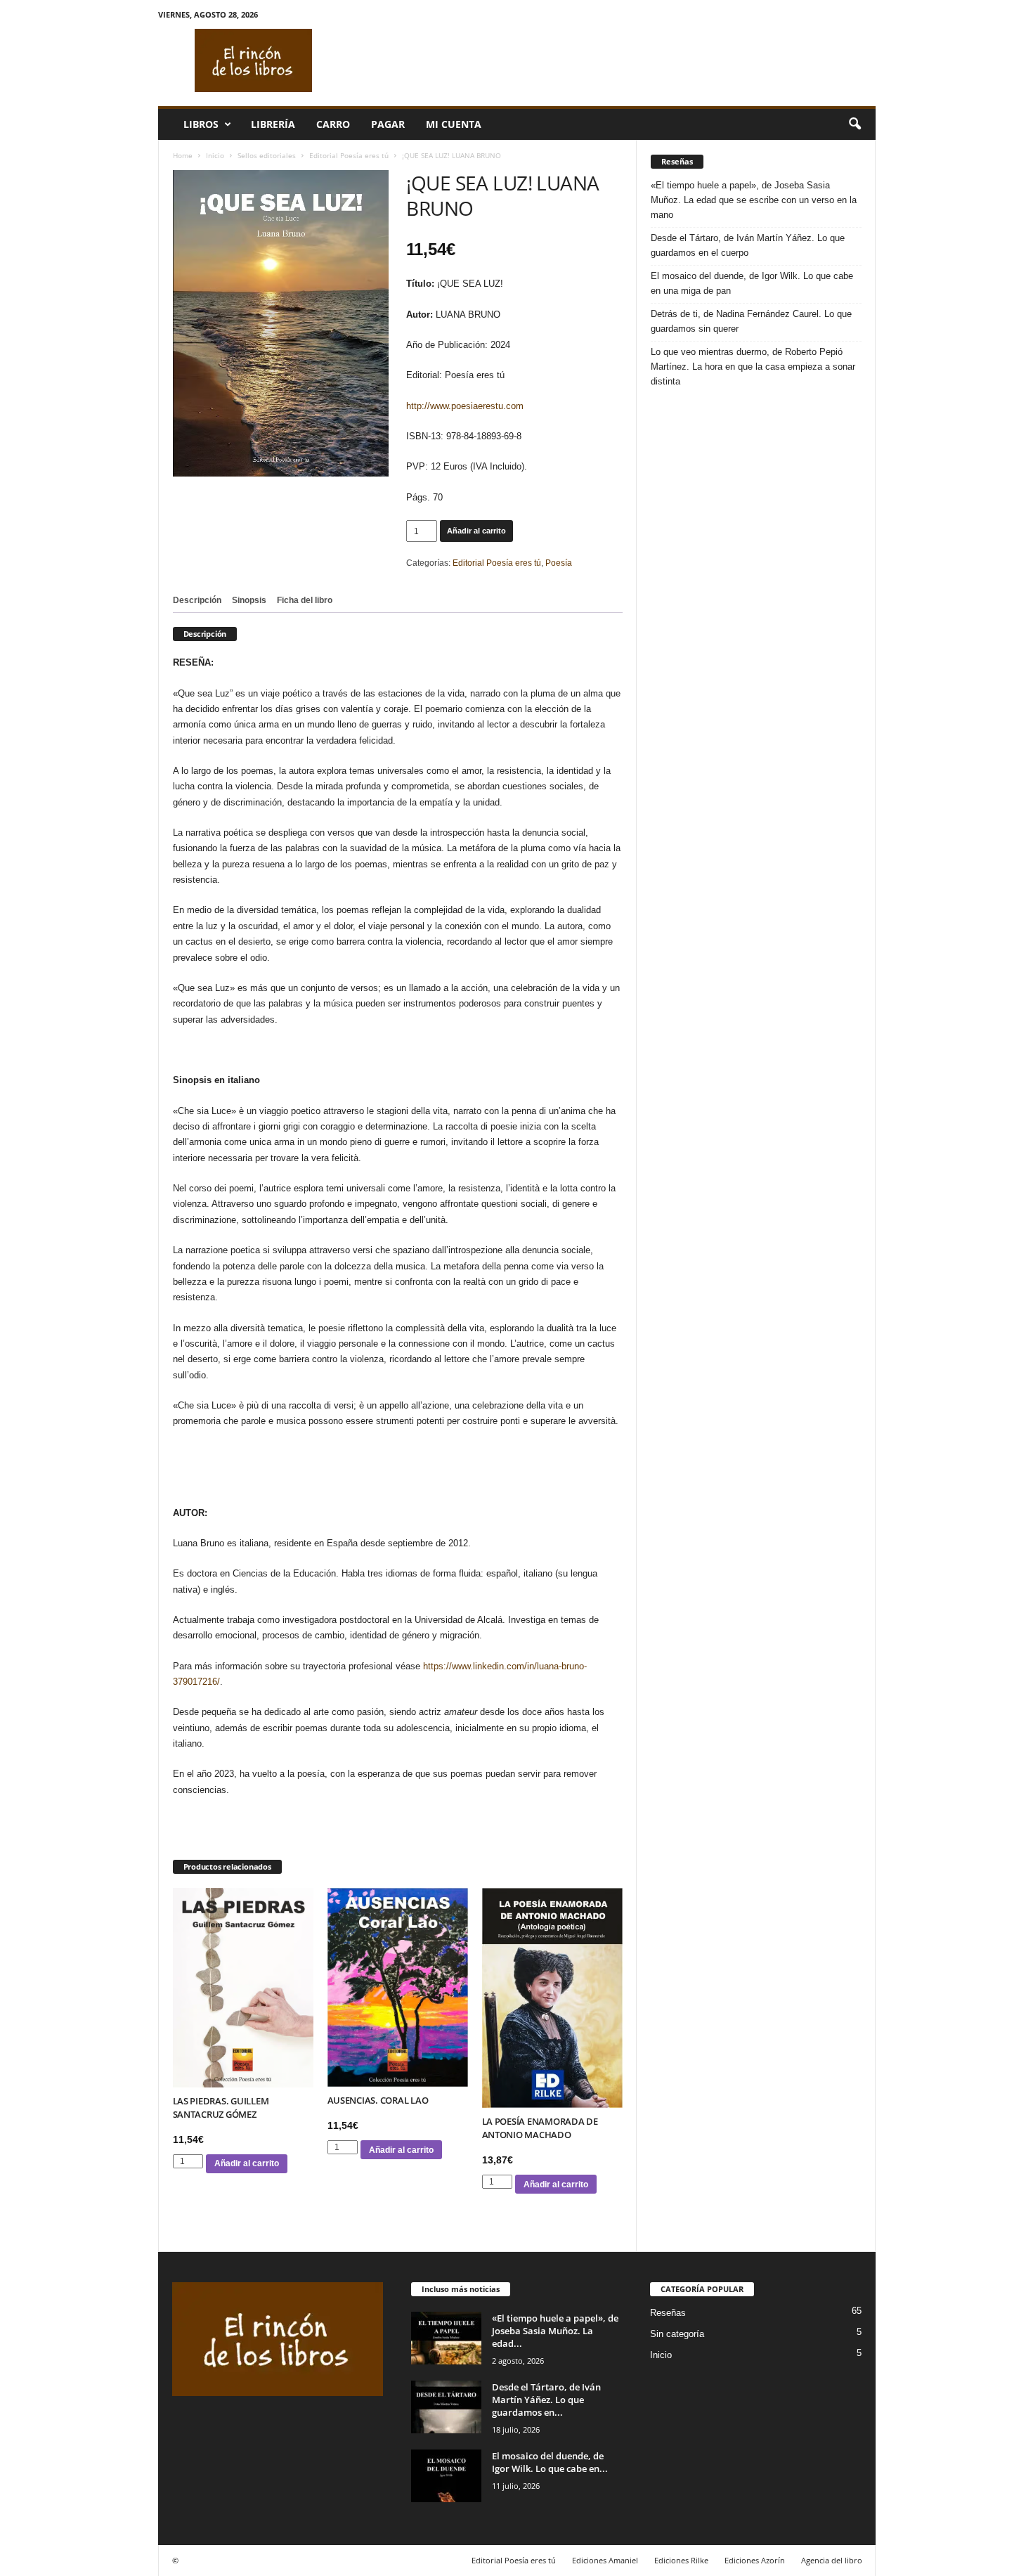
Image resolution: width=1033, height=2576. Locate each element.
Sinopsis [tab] (249, 600)
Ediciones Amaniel (605, 2560)
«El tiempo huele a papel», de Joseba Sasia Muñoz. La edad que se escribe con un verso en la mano (754, 200)
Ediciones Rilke (681, 2560)
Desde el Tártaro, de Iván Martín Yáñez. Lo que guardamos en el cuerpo (748, 245)
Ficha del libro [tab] (305, 600)
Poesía (559, 563)
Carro (333, 124)
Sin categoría (677, 2334)
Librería (273, 124)
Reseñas (668, 2313)
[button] (855, 124)
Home (183, 155)
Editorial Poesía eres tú (349, 155)
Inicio (215, 155)
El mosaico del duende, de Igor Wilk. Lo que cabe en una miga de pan (752, 283)
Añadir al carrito (476, 531)
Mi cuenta (454, 124)
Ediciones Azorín (755, 2560)
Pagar (388, 124)
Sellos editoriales (267, 155)
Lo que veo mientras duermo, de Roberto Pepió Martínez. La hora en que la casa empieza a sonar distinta (753, 367)
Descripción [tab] (197, 600)
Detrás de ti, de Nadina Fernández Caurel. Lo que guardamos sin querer (751, 321)
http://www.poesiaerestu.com (465, 406)
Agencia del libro (832, 2560)
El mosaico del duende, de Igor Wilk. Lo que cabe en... (550, 2462)
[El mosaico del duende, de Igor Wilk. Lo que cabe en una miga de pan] (446, 2476)
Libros (201, 124)
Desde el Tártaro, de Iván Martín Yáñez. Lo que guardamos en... (546, 2400)
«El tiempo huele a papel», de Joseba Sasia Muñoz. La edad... (555, 2331)
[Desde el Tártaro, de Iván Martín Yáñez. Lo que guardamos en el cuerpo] (446, 2407)
